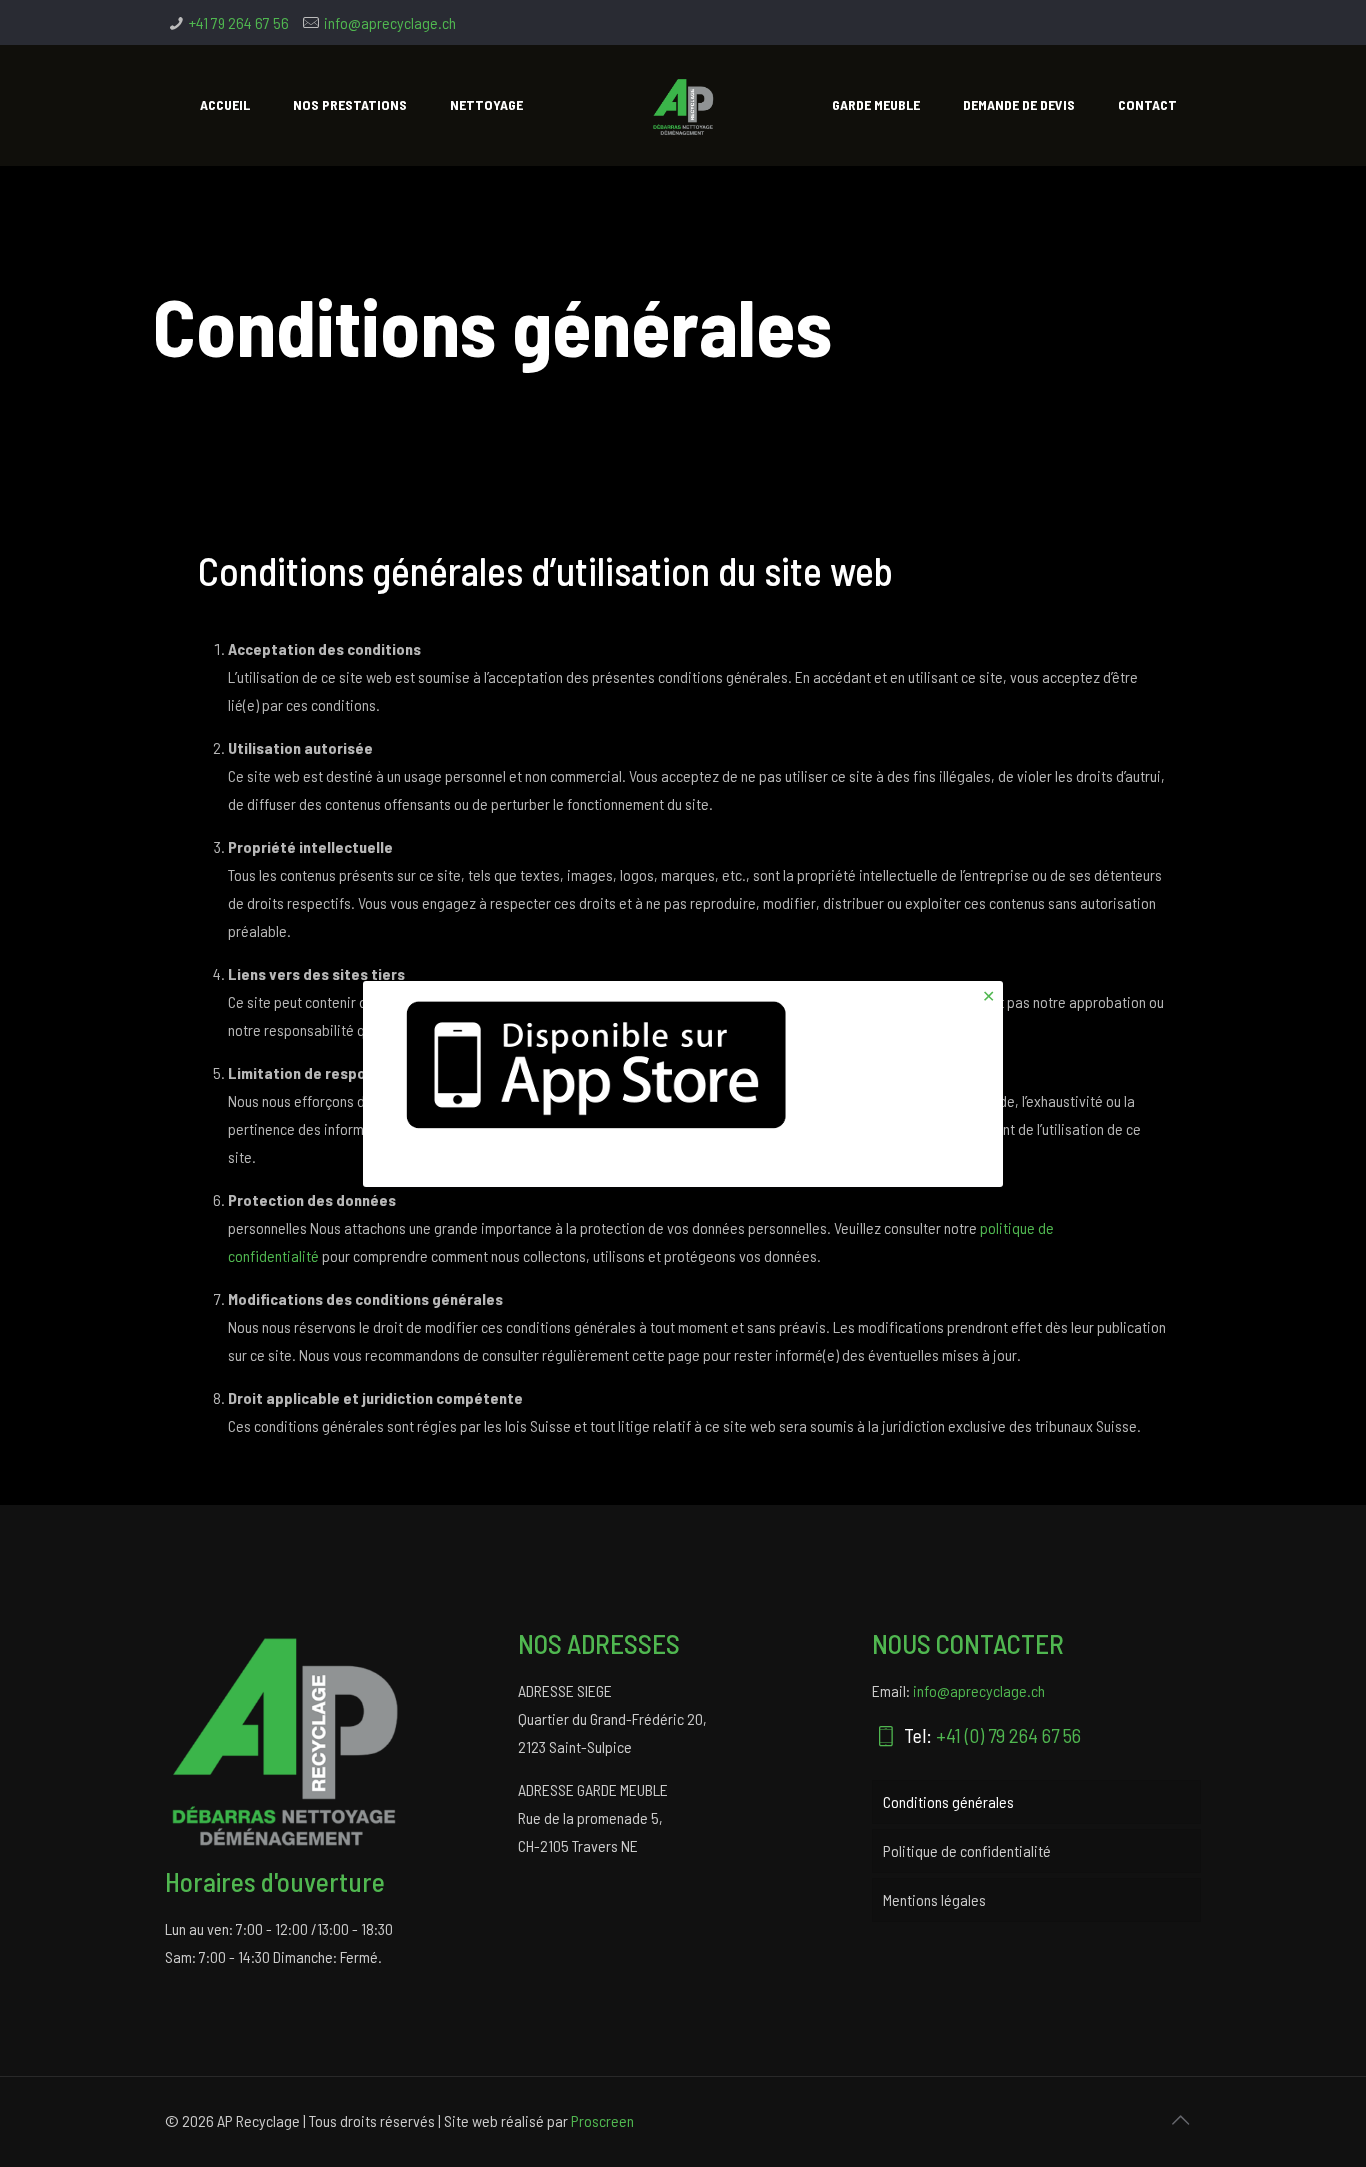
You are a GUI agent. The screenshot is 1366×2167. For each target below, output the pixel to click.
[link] (600, 1064)
